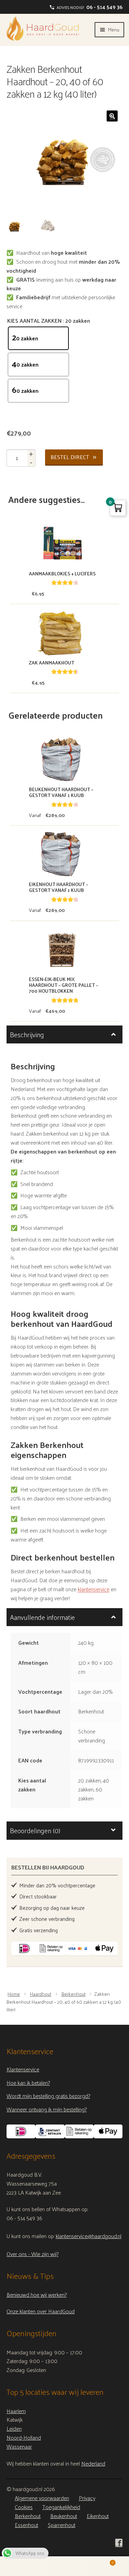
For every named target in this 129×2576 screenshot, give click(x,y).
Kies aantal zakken (34, 321)
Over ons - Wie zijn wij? (33, 2254)
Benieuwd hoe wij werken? (37, 2295)
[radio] (38, 338)
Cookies (24, 2507)
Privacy (87, 2498)
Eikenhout (98, 2516)
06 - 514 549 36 (104, 7)
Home (14, 1994)
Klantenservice (23, 2069)
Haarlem (16, 2411)
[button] (112, 116)
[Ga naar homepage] (43, 29)
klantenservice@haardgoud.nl (89, 2236)
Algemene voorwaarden (42, 2498)
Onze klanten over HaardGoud (41, 2311)
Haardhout (41, 1994)
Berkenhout (74, 1994)
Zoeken (64, 2566)
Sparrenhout (62, 2525)
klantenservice (94, 1589)
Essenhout (26, 2525)
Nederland (93, 2463)
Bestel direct (70, 457)
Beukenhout (64, 2516)
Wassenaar (19, 2446)
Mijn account (21, 2566)
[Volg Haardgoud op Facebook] (119, 2543)
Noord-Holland (24, 2437)
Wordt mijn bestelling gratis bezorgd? (48, 2096)
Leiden (14, 2429)
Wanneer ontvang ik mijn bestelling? (47, 2109)
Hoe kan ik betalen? (28, 2083)
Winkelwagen (100, 2561)
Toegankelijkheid (61, 2507)
